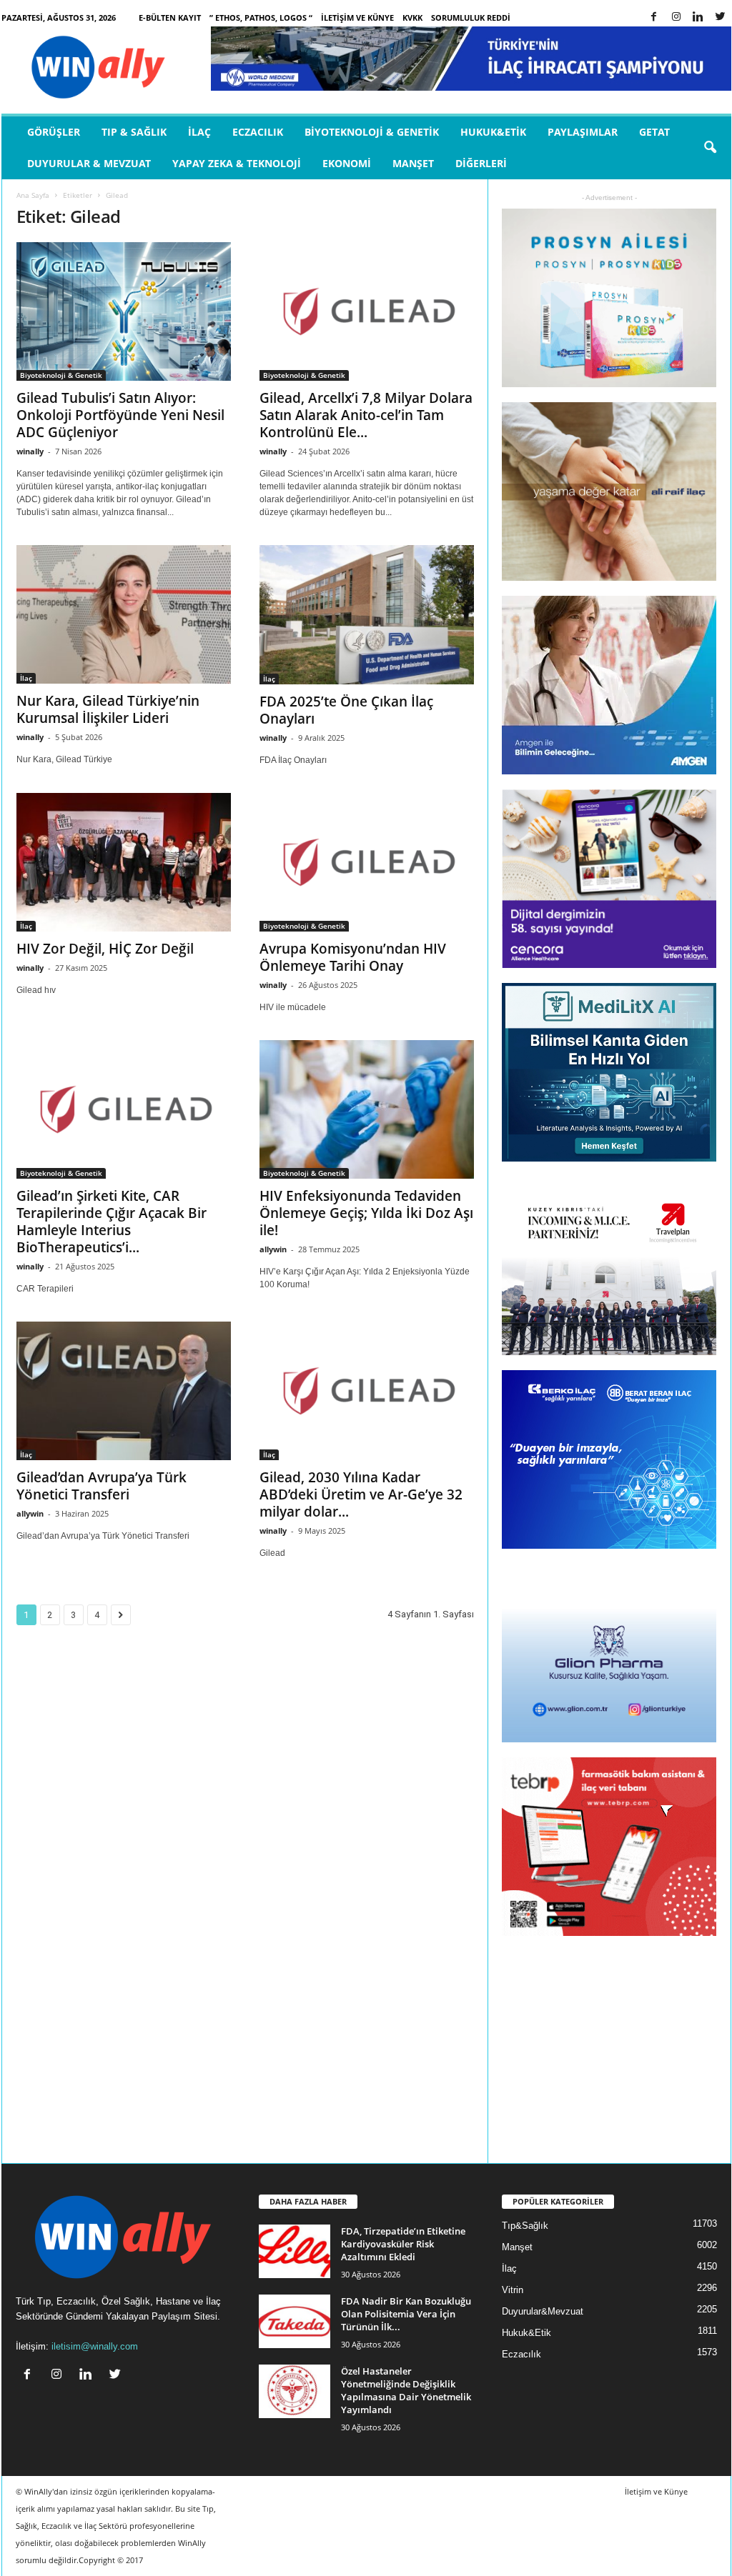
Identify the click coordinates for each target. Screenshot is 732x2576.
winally (30, 451)
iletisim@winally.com (95, 2346)
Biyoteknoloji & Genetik (372, 132)
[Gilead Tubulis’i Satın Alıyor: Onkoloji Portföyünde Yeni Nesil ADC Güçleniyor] (124, 311)
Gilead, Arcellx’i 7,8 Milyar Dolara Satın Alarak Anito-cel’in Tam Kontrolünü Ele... (366, 415)
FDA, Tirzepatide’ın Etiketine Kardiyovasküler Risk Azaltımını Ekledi (403, 2244)
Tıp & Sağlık (134, 132)
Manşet (413, 163)
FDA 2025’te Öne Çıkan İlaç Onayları (346, 710)
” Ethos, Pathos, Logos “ (261, 18)
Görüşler (54, 132)
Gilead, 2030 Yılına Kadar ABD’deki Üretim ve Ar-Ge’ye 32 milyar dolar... (361, 1494)
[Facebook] (654, 18)
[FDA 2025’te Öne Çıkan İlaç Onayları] (367, 615)
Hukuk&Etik (493, 132)
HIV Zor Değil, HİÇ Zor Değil (105, 949)
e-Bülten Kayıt (170, 18)
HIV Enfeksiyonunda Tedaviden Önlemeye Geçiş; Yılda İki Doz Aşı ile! (366, 1213)
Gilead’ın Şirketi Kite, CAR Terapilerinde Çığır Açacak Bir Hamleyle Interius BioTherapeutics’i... (112, 1222)
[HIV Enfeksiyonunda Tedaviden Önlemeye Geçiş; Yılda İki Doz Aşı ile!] (367, 1109)
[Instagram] (676, 18)
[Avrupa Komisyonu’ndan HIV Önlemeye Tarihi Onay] (367, 862)
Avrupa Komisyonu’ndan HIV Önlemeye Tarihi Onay (353, 957)
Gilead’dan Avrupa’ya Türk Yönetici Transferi (102, 1486)
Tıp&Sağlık (525, 2226)
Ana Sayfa (33, 195)
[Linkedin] (698, 18)
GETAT (654, 132)
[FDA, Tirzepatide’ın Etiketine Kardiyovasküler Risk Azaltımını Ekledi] (295, 2251)
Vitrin (513, 2290)
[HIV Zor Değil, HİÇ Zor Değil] (124, 862)
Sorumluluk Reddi (471, 18)
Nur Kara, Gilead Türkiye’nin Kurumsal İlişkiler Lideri (108, 709)
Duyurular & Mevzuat (89, 163)
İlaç (199, 132)
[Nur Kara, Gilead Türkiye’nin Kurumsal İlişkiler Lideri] (124, 614)
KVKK (412, 18)
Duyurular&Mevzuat (543, 2311)
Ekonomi (347, 163)
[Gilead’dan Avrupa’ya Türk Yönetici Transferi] (124, 1391)
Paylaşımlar (583, 132)
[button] (710, 148)
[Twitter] (721, 18)
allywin (273, 1249)
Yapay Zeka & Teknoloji (237, 163)
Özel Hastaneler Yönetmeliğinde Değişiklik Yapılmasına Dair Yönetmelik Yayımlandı (406, 2390)
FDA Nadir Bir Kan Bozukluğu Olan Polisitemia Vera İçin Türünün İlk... (406, 2314)
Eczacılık (258, 132)
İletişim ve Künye (357, 18)
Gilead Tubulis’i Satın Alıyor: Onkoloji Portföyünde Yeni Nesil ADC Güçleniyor (120, 415)
